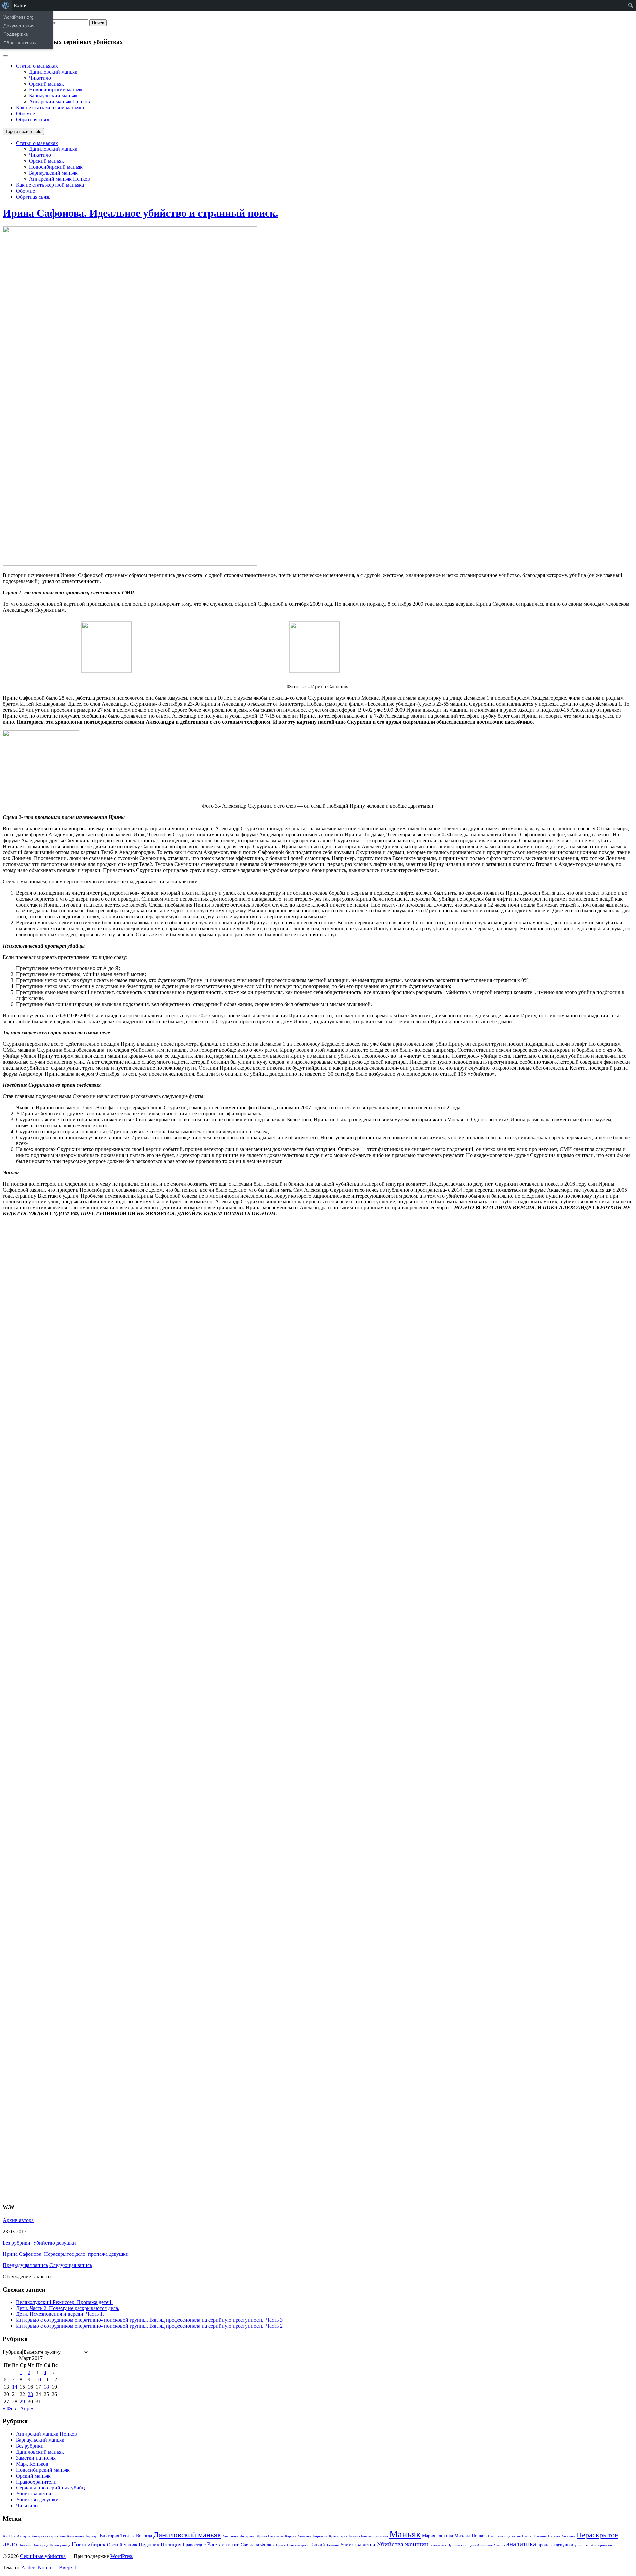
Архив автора (18, 2220)
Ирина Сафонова (22, 2254)
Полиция (171, 2544)
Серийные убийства (43, 2556)
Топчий (317, 2545)
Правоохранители (36, 2482)
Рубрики (12, 2352)
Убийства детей (34, 2494)
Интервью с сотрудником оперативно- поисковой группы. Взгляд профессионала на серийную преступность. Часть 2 (149, 2326)
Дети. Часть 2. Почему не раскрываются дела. (68, 2308)
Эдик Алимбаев (480, 2545)
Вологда (144, 2536)
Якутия (500, 2545)
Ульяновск (438, 2545)
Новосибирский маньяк (56, 90)
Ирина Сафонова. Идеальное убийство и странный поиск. (140, 213)
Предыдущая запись (25, 2265)
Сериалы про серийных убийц (51, 2488)
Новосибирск (89, 2544)
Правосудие (194, 2545)
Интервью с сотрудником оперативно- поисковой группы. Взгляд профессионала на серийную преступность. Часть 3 (149, 2320)
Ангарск (24, 2536)
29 (22, 2401)
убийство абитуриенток (594, 2545)
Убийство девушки (54, 2243)
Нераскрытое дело (65, 2254)
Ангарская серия (45, 2536)
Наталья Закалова (562, 2536)
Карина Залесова (298, 2536)
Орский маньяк (47, 84)
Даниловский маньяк (53, 72)
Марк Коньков (32, 2464)
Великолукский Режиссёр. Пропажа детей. (64, 2302)
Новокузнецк (60, 2545)
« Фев (9, 2408)
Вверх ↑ (68, 2568)
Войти (20, 5)
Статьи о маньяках (37, 66)
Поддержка (16, 34)
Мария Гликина (438, 2536)
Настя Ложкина (534, 2536)
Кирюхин (320, 2536)
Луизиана (380, 2536)
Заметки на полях (36, 2458)
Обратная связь (20, 43)
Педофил (149, 2544)
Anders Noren (36, 2568)
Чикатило (40, 78)
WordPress (122, 2556)
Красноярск (338, 2536)
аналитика (521, 2544)
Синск (281, 2545)
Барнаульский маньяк (53, 96)
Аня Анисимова (72, 2536)
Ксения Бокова (360, 2536)
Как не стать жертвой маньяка (50, 108)
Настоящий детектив (504, 2536)
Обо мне (26, 114)
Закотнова (230, 2536)
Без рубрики (17, 2243)
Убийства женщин (403, 2544)
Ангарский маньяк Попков (60, 102)
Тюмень (332, 2545)
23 (30, 2394)
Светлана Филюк (258, 2545)
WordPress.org (19, 17)
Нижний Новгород (33, 2545)
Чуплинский (457, 2545)
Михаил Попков (471, 2536)
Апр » (27, 2408)
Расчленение (223, 2544)
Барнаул (92, 2536)
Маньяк (405, 2534)
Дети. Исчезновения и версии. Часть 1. (60, 2314)
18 (46, 2387)
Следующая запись (71, 2265)
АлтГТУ (9, 2536)
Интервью (247, 2536)
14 (15, 2387)
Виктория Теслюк (117, 2536)
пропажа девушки (108, 2254)
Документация (19, 26)
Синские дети (298, 2545)
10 (38, 2380)
